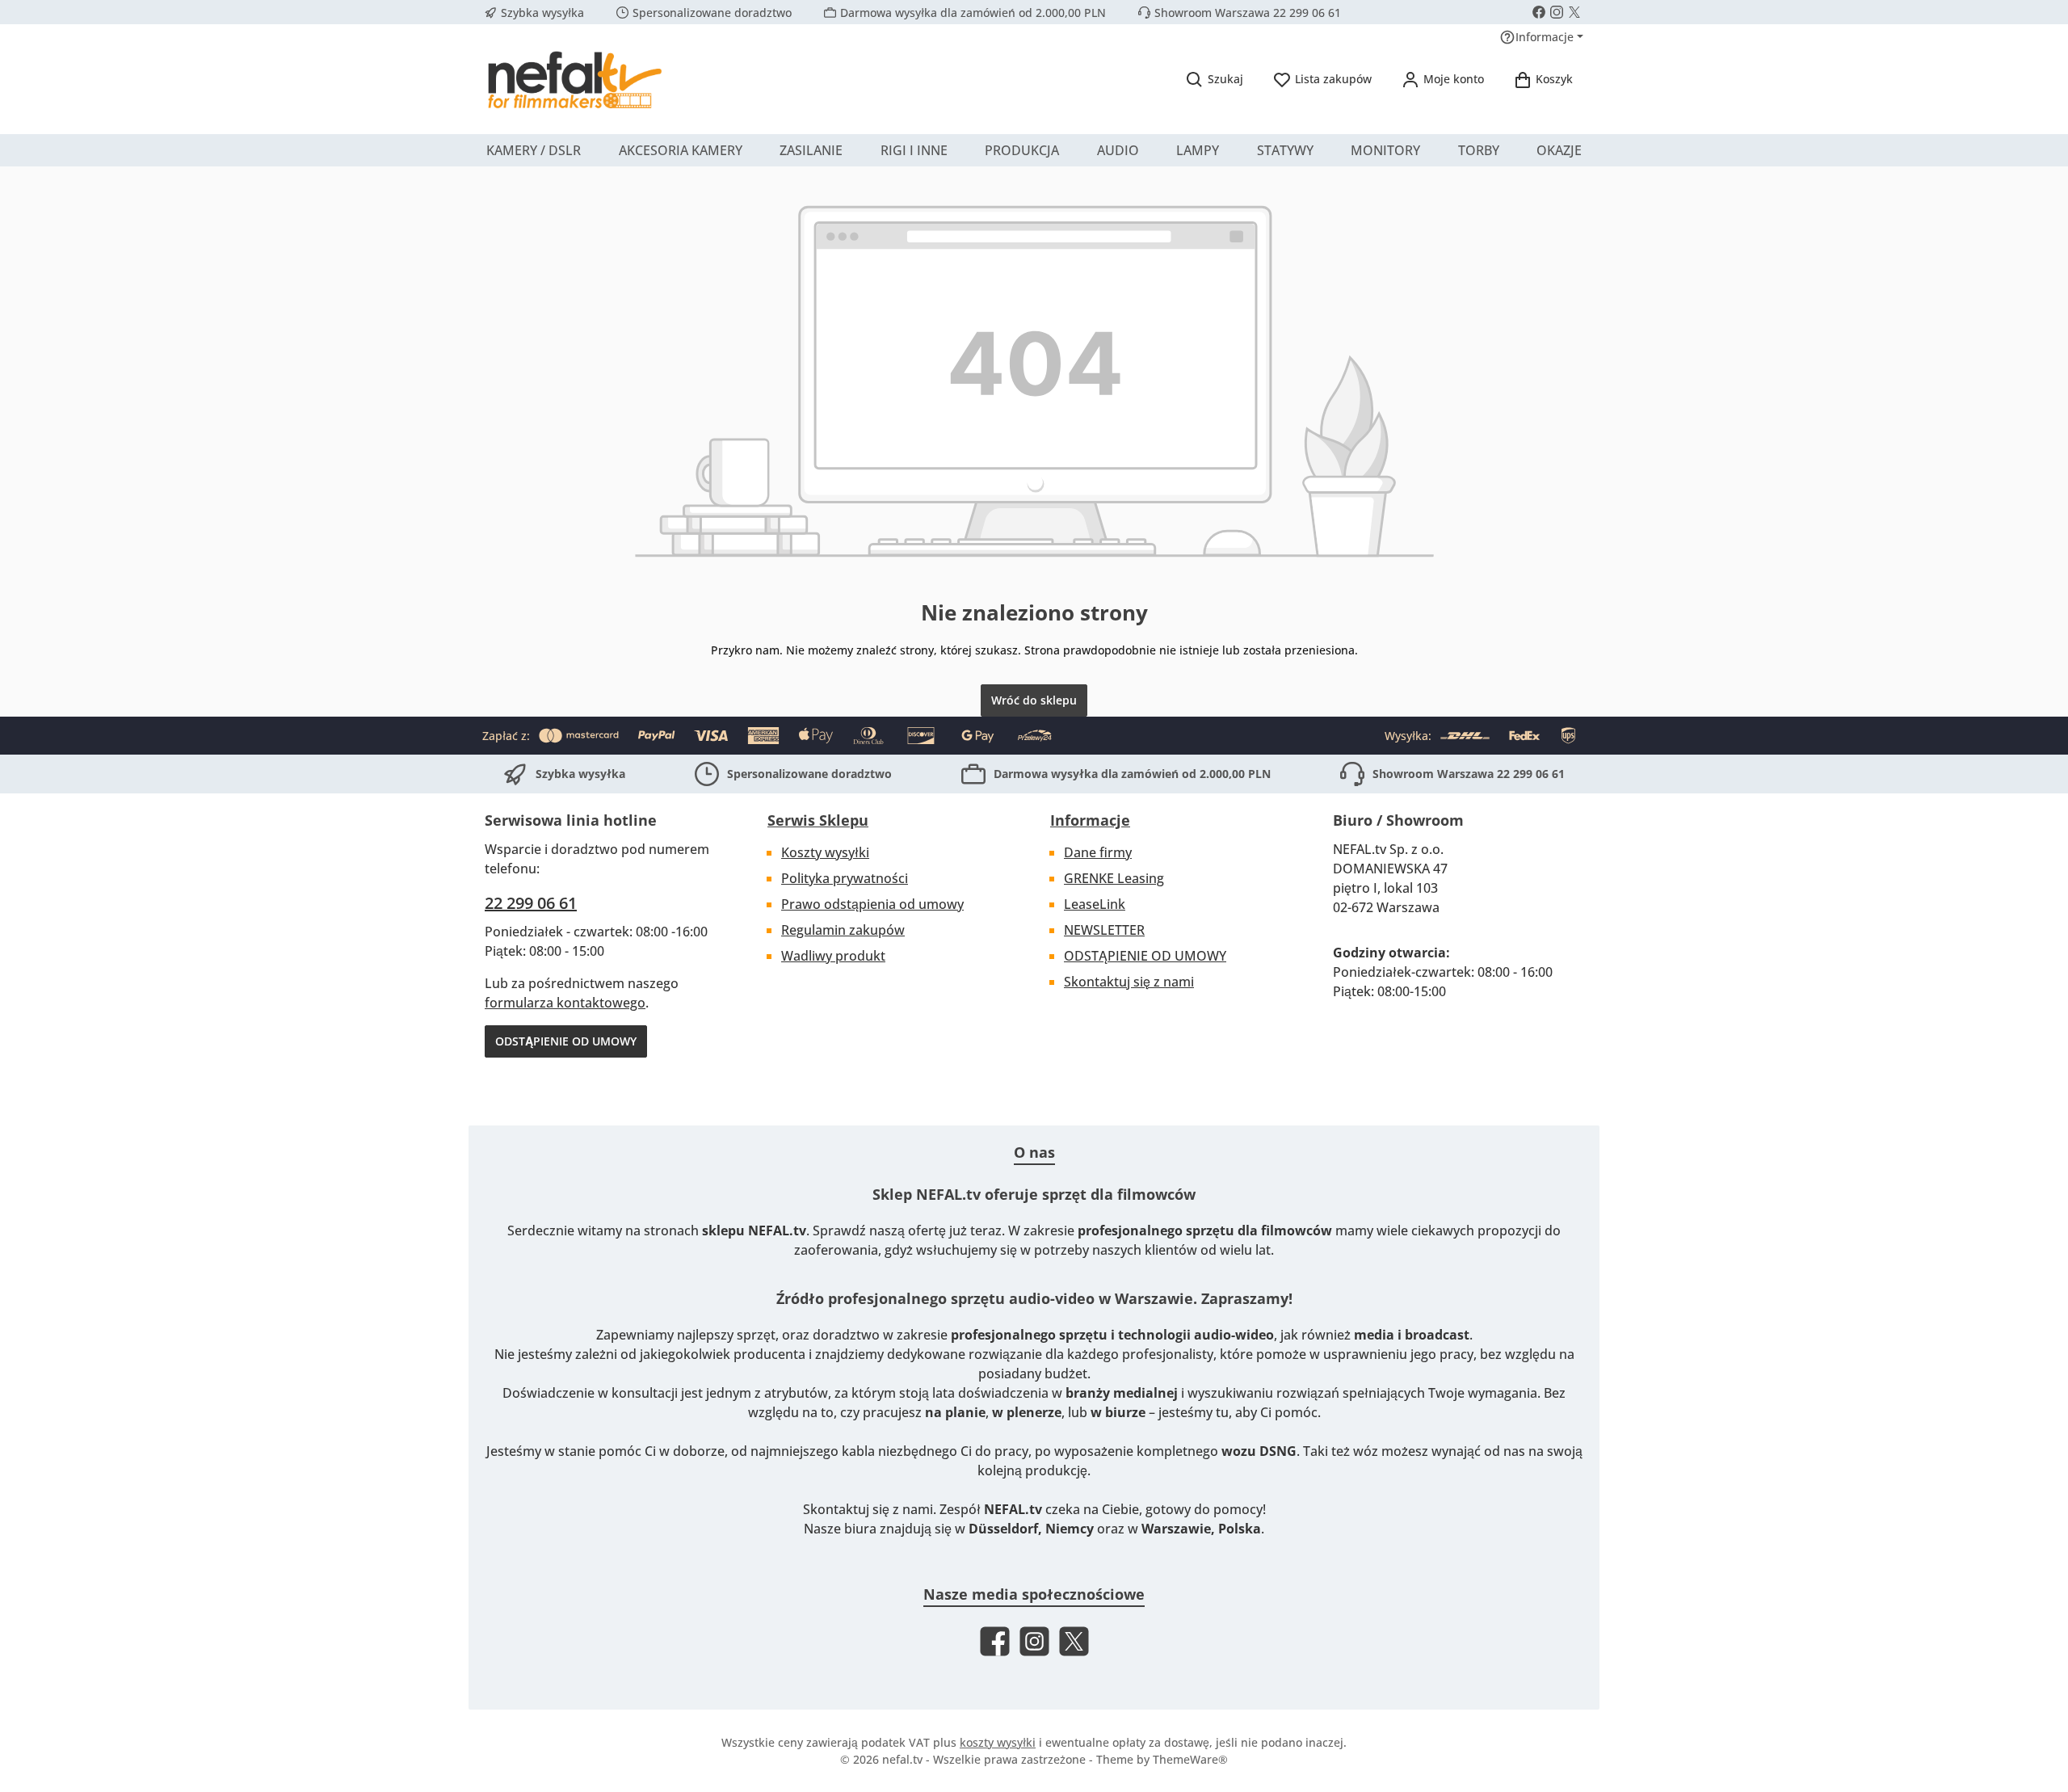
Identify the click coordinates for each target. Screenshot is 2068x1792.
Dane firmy (1098, 852)
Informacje (1090, 820)
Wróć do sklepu (1034, 700)
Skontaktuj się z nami (1129, 982)
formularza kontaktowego (565, 1003)
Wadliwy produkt (833, 956)
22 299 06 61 (531, 903)
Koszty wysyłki (825, 852)
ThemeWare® (1190, 1759)
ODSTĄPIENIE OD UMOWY (566, 1041)
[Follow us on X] (1574, 12)
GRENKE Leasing (1114, 878)
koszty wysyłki (998, 1742)
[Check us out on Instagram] (1557, 12)
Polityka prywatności (845, 878)
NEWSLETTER (1104, 930)
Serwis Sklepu (818, 820)
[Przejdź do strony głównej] (574, 79)
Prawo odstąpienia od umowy (872, 904)
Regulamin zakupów (843, 930)
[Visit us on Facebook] (1539, 12)
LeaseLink (1095, 904)
